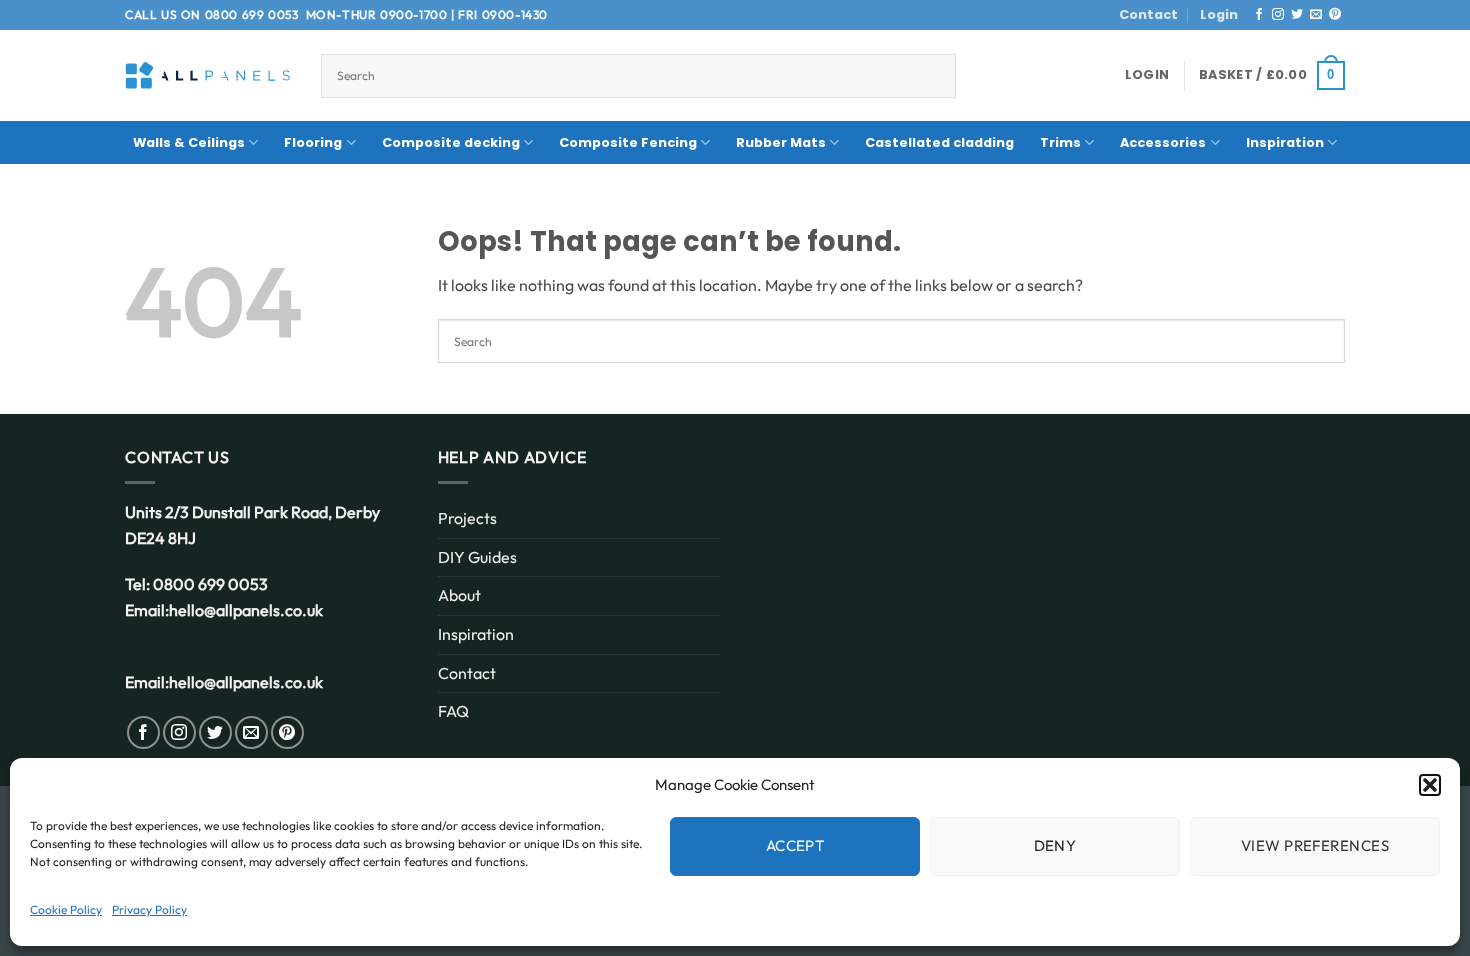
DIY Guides (477, 557)
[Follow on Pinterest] (1335, 15)
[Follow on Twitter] (1297, 15)
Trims (1060, 142)
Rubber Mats (781, 142)
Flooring (313, 142)
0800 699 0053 (252, 14)
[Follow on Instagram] (1278, 15)
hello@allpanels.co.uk (246, 610)
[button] (1430, 785)
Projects (467, 518)
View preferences (1315, 845)
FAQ (453, 711)
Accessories (1163, 142)
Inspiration (1285, 142)
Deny (1055, 845)
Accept (795, 845)
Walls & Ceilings (189, 142)
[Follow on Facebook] (1259, 15)
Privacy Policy (149, 909)
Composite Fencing (628, 142)
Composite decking (451, 142)
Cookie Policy (66, 909)
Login (1219, 14)
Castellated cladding (939, 142)
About (459, 595)
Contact (1148, 14)
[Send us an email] (1316, 15)
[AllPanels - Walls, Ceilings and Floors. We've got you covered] (208, 75)
